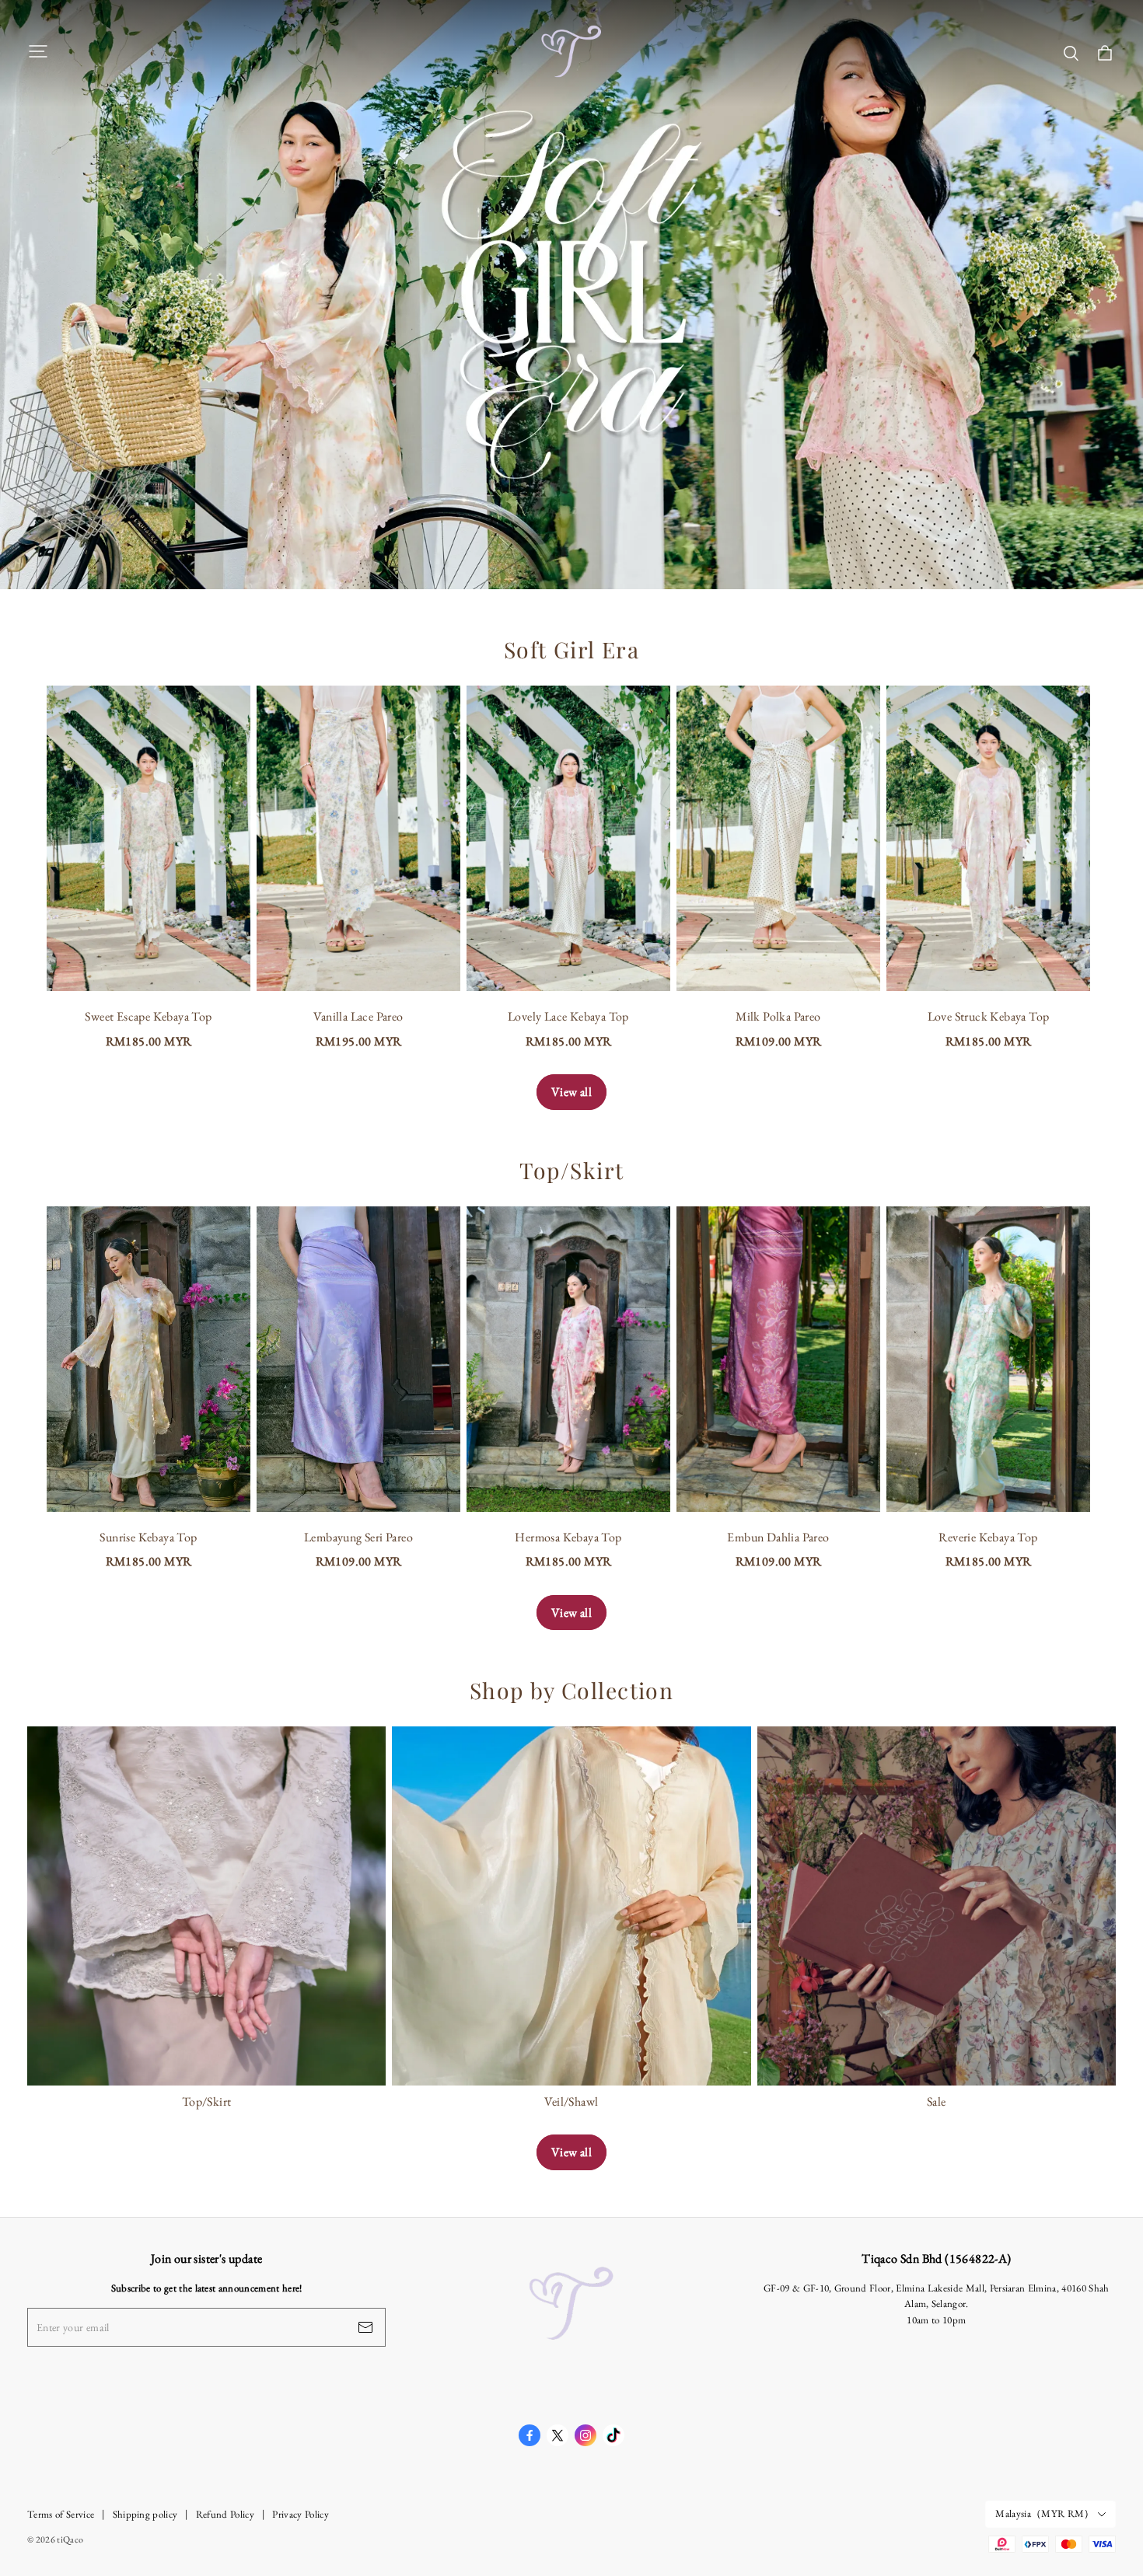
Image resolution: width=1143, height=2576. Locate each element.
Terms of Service (61, 2514)
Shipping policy (145, 2514)
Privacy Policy (301, 2514)
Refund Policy (225, 2514)
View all (571, 1092)
